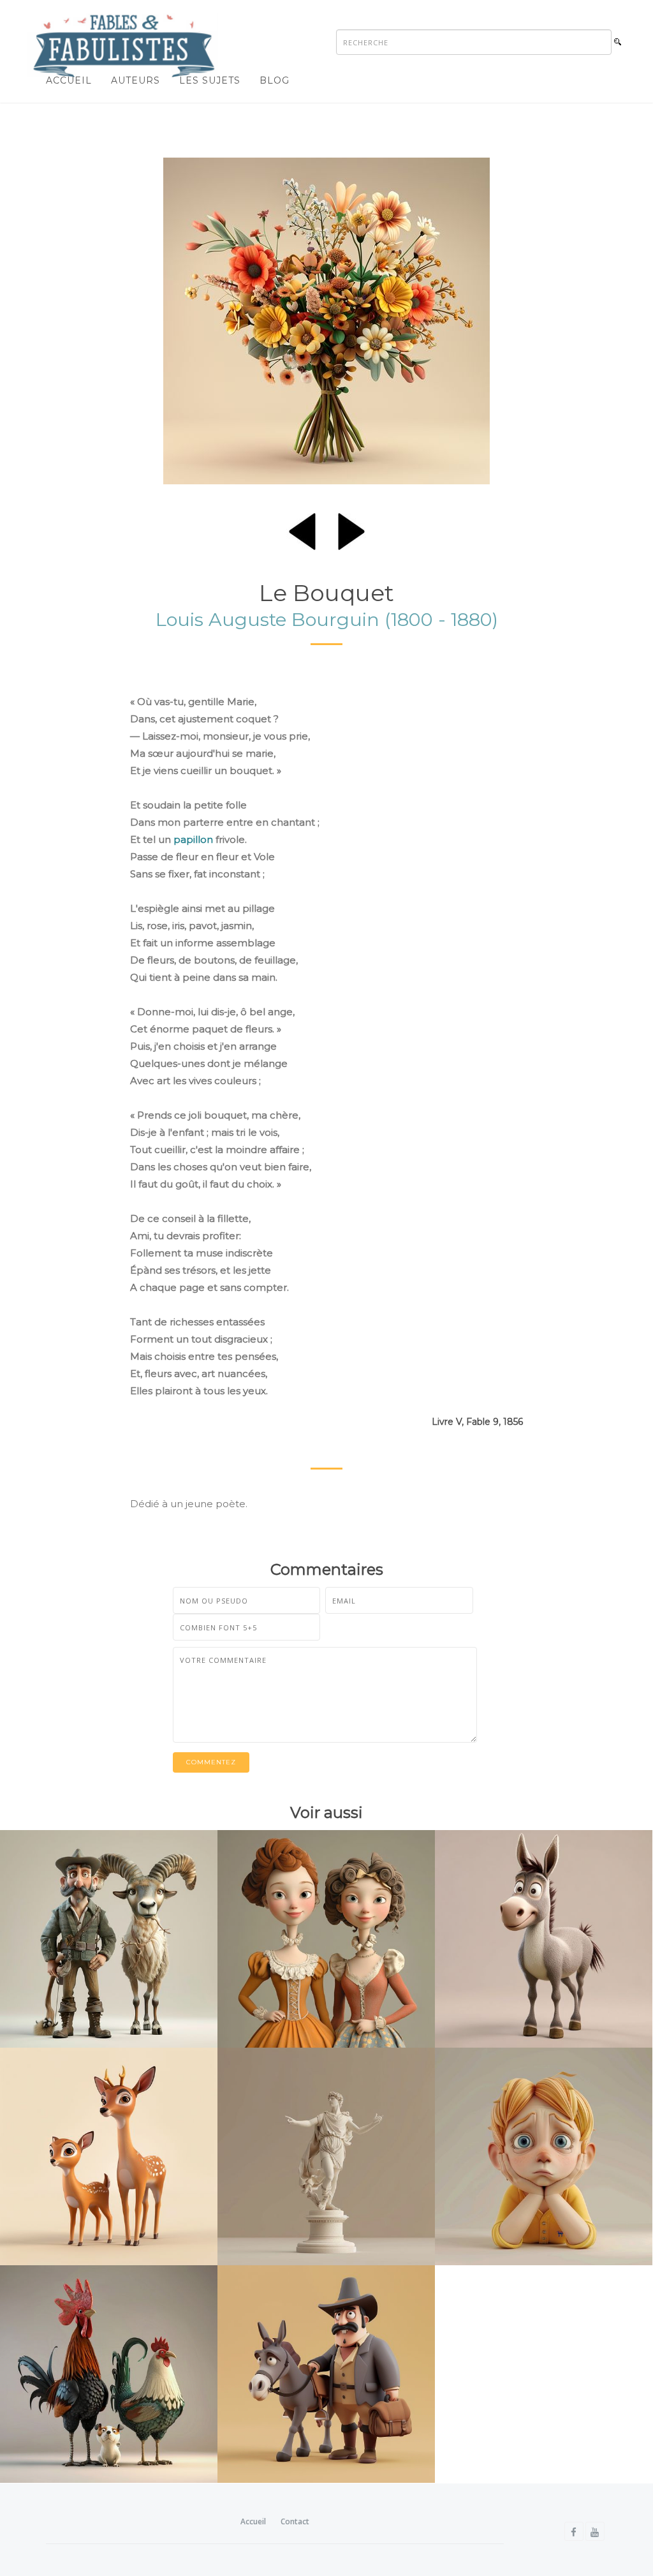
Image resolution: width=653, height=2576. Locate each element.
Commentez (211, 1762)
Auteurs (136, 80)
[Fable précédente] (302, 529)
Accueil (69, 80)
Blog (275, 80)
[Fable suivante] (351, 529)
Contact (295, 2521)
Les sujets (210, 80)
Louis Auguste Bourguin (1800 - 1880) (327, 619)
